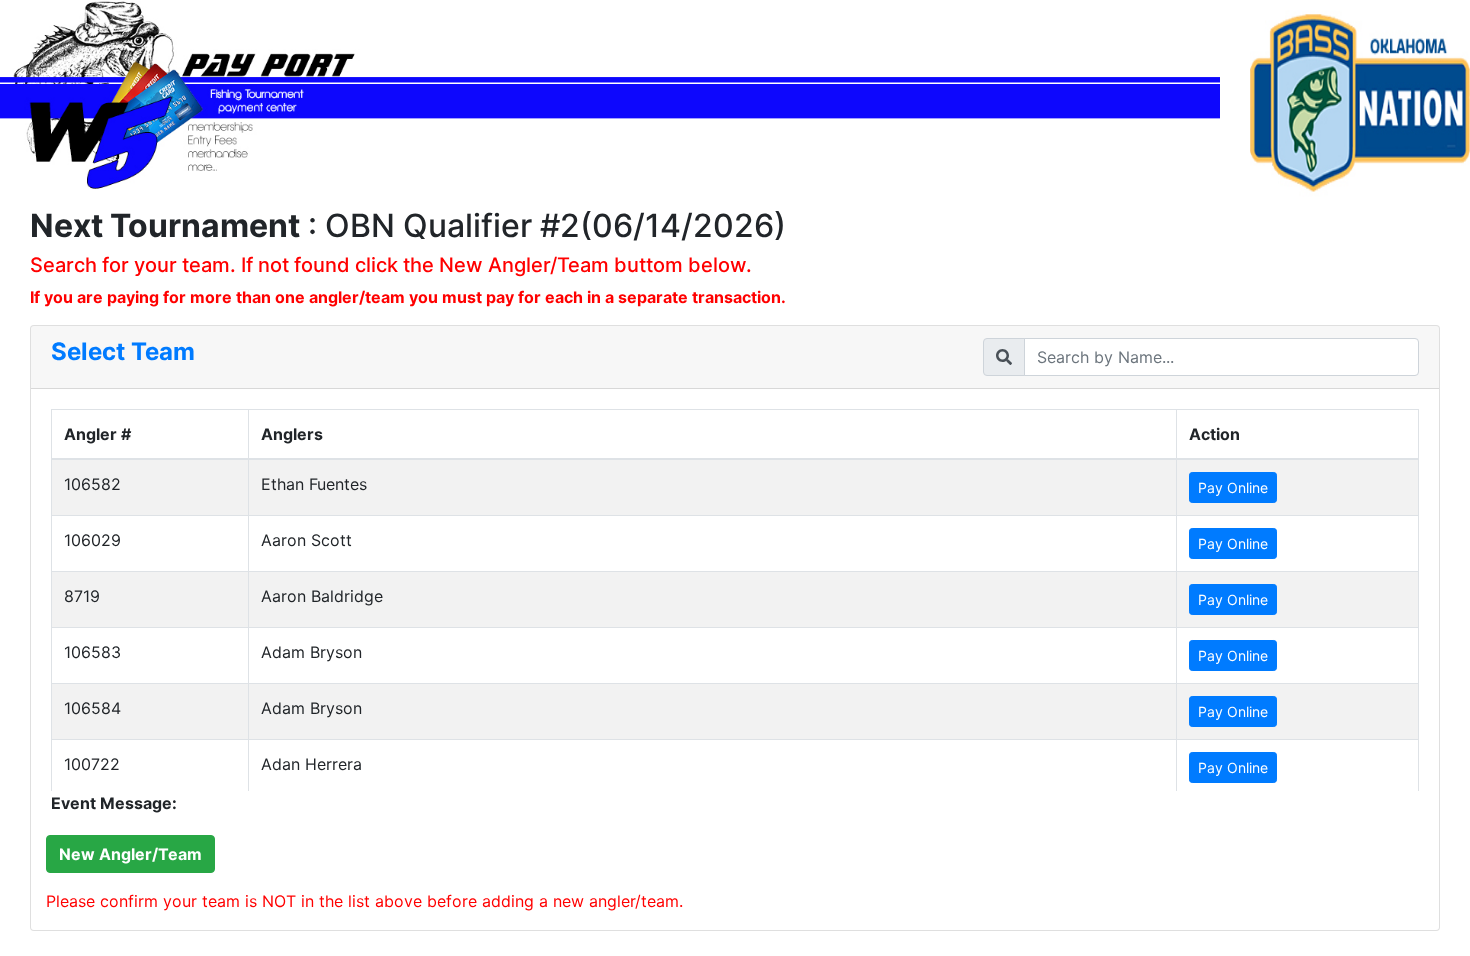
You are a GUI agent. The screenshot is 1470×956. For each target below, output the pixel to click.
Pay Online (1233, 487)
